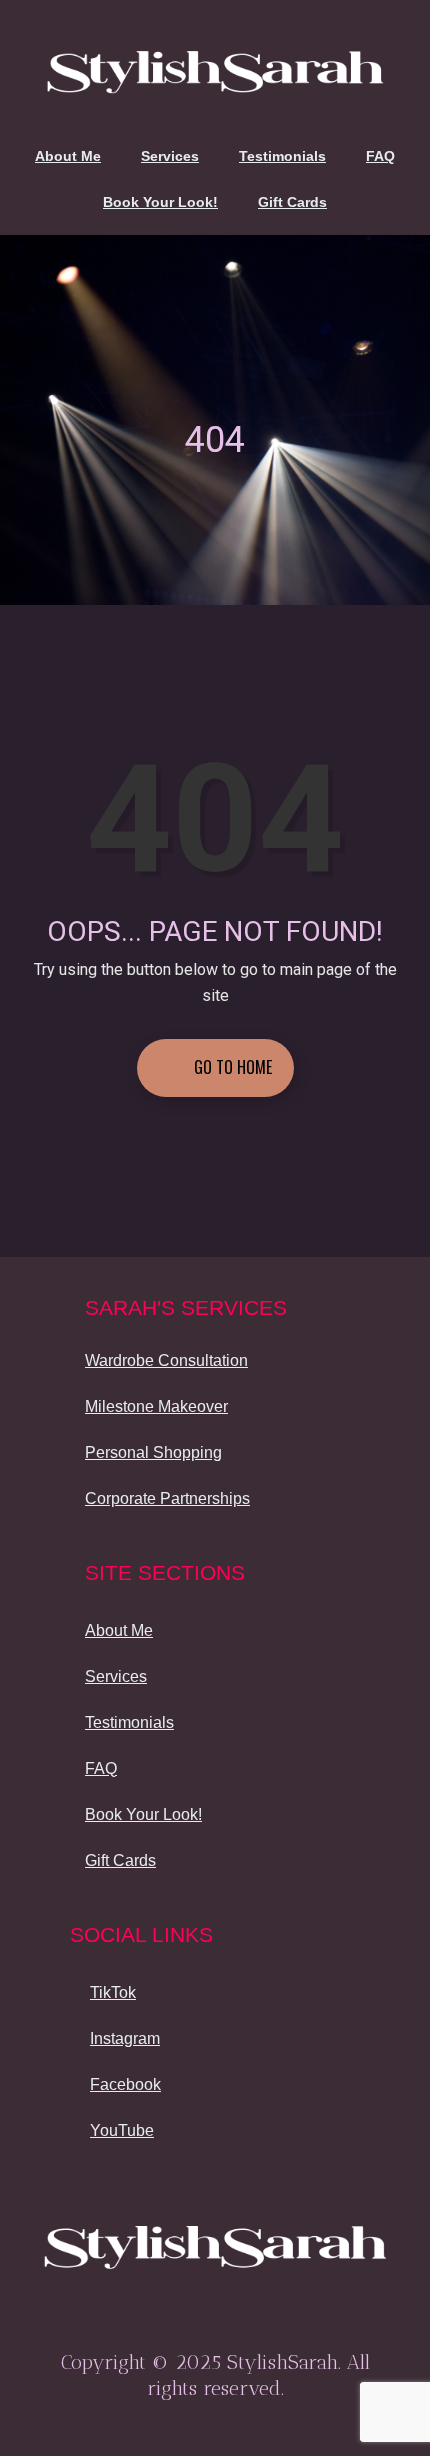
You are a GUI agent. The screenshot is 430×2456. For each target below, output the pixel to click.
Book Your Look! (160, 202)
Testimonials (282, 156)
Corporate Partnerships (167, 1498)
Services (170, 156)
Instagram (125, 2038)
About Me (68, 156)
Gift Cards (292, 202)
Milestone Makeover (156, 1406)
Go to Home (231, 1067)
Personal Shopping (153, 1452)
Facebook (125, 2084)
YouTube (122, 2130)
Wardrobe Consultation (166, 1360)
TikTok (113, 1992)
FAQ (380, 156)
